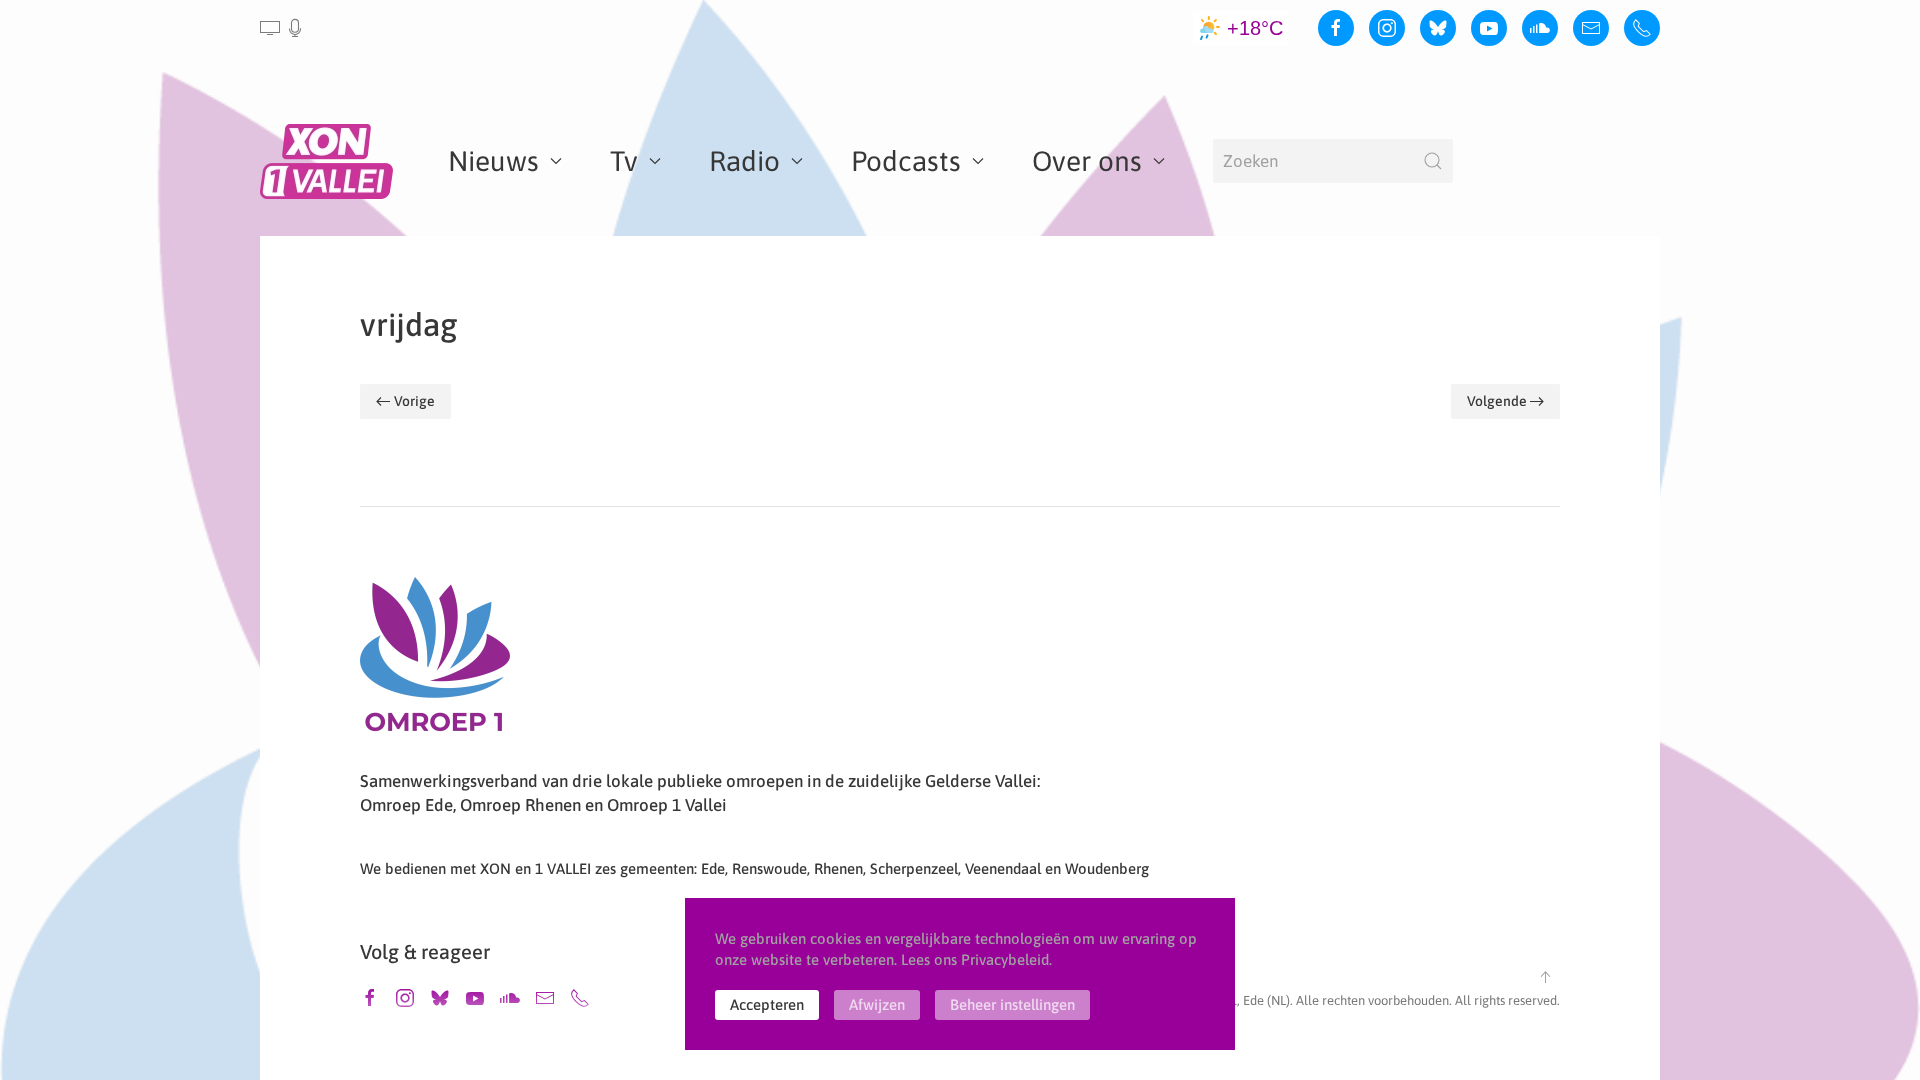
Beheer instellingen (1012, 1004)
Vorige (414, 401)
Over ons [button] (1087, 161)
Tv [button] (624, 161)
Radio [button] (744, 161)
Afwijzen (877, 1004)
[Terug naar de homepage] (330, 161)
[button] (282, 28)
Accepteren (767, 1004)
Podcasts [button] (906, 161)
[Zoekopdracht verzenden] (1433, 161)
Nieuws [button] (493, 161)
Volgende (1497, 401)
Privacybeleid (1005, 959)
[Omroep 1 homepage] (435, 662)
